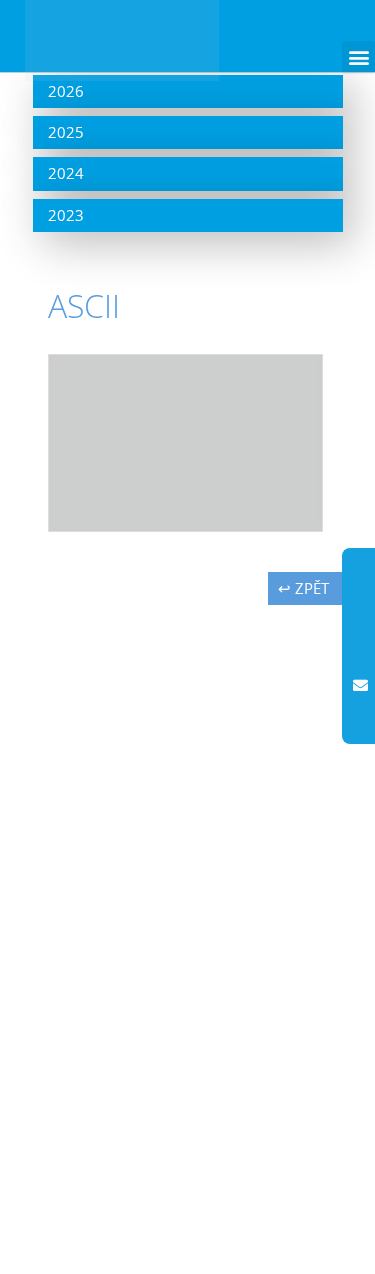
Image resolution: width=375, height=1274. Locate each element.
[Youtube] (360, 646)
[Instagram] (360, 606)
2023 (66, 215)
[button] (358, 57)
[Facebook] (360, 566)
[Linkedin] (360, 726)
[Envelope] (360, 686)
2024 (66, 173)
